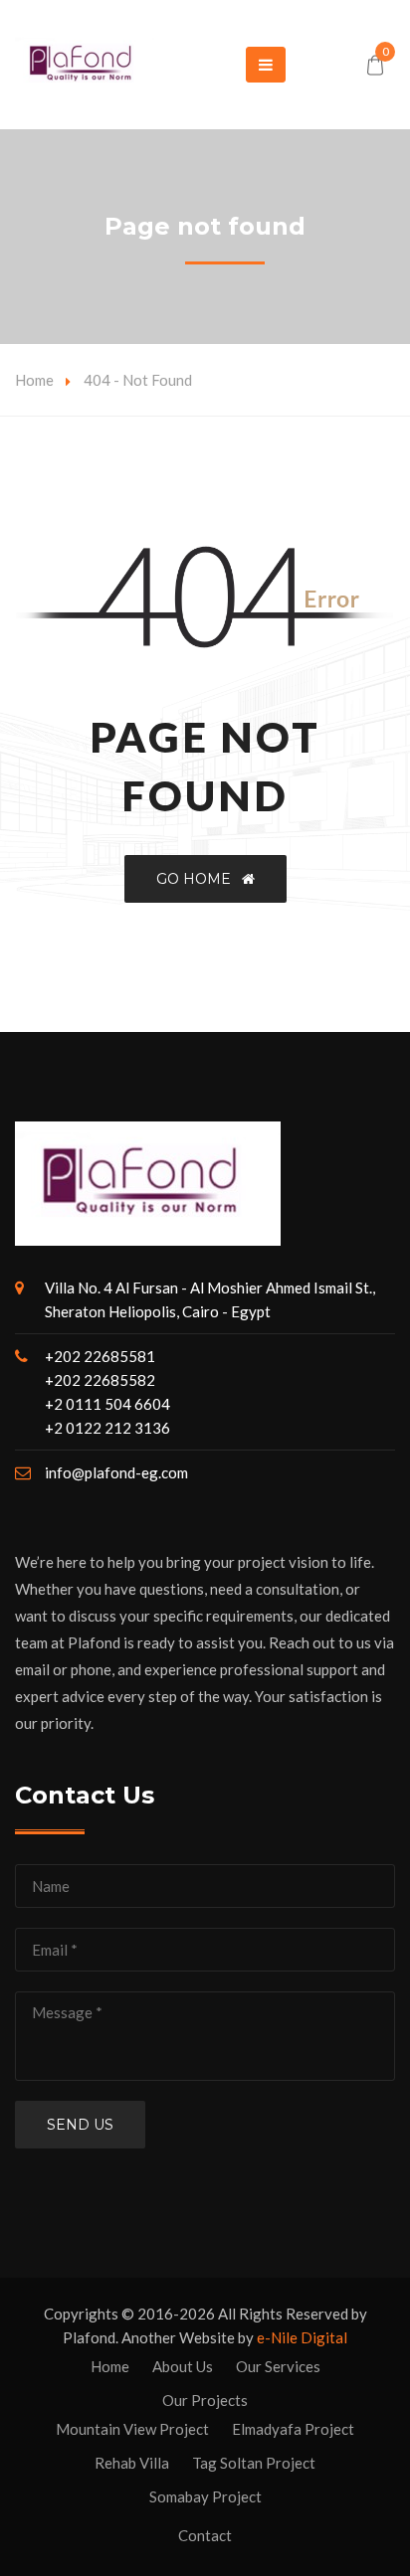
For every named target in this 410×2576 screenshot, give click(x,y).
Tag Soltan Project (254, 2463)
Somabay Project (205, 2496)
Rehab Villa (132, 2463)
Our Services (278, 2366)
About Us (183, 2366)
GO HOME (199, 879)
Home (34, 380)
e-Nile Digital (302, 2337)
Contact (205, 2535)
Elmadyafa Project (293, 2429)
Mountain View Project (132, 2429)
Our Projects (205, 2400)
